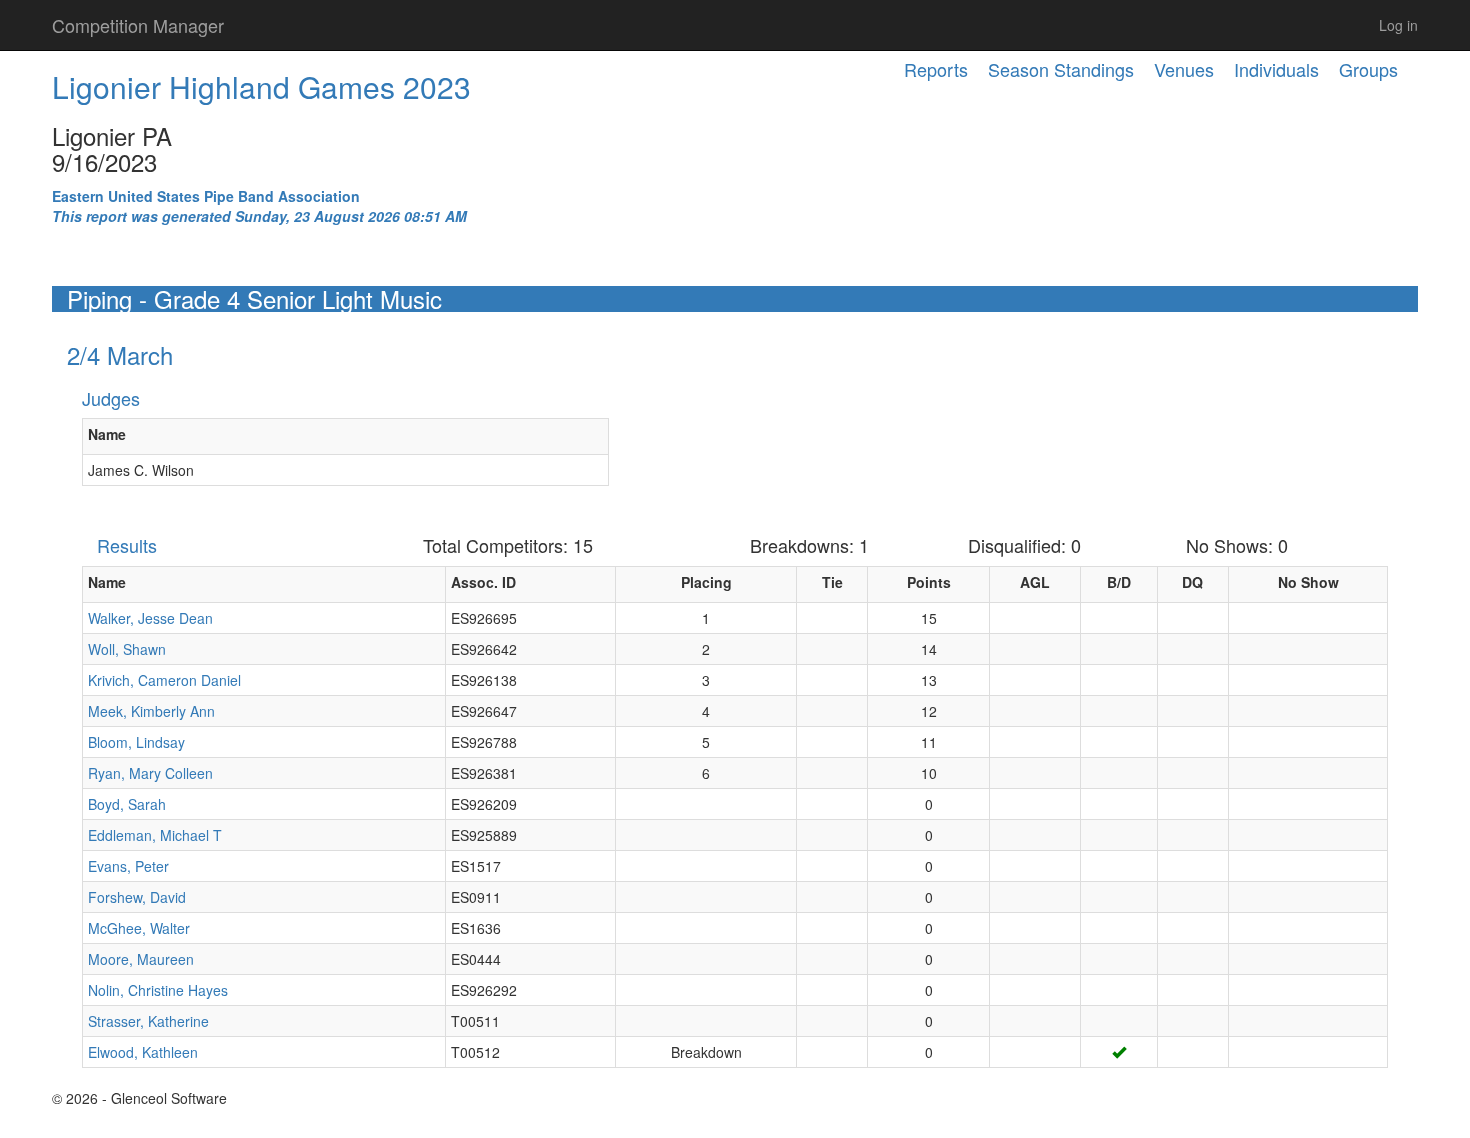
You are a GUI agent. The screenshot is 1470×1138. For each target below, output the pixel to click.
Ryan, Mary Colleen (150, 773)
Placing (706, 582)
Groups (1368, 69)
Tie (832, 582)
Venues (1184, 69)
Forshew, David (137, 897)
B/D (1119, 582)
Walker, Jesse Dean (150, 618)
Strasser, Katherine (148, 1021)
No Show (1308, 582)
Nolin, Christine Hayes (158, 990)
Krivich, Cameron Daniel (164, 680)
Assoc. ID (483, 582)
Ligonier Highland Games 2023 (261, 86)
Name (107, 434)
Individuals (1276, 69)
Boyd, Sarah (127, 804)
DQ (1192, 582)
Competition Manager (138, 25)
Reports (936, 69)
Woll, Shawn (127, 649)
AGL (1035, 582)
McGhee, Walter (139, 928)
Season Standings (1061, 69)
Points (929, 582)
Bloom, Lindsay (136, 742)
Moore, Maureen (141, 959)
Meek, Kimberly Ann (151, 711)
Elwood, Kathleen (143, 1052)
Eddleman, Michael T (155, 835)
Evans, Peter (128, 866)
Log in (1398, 25)
